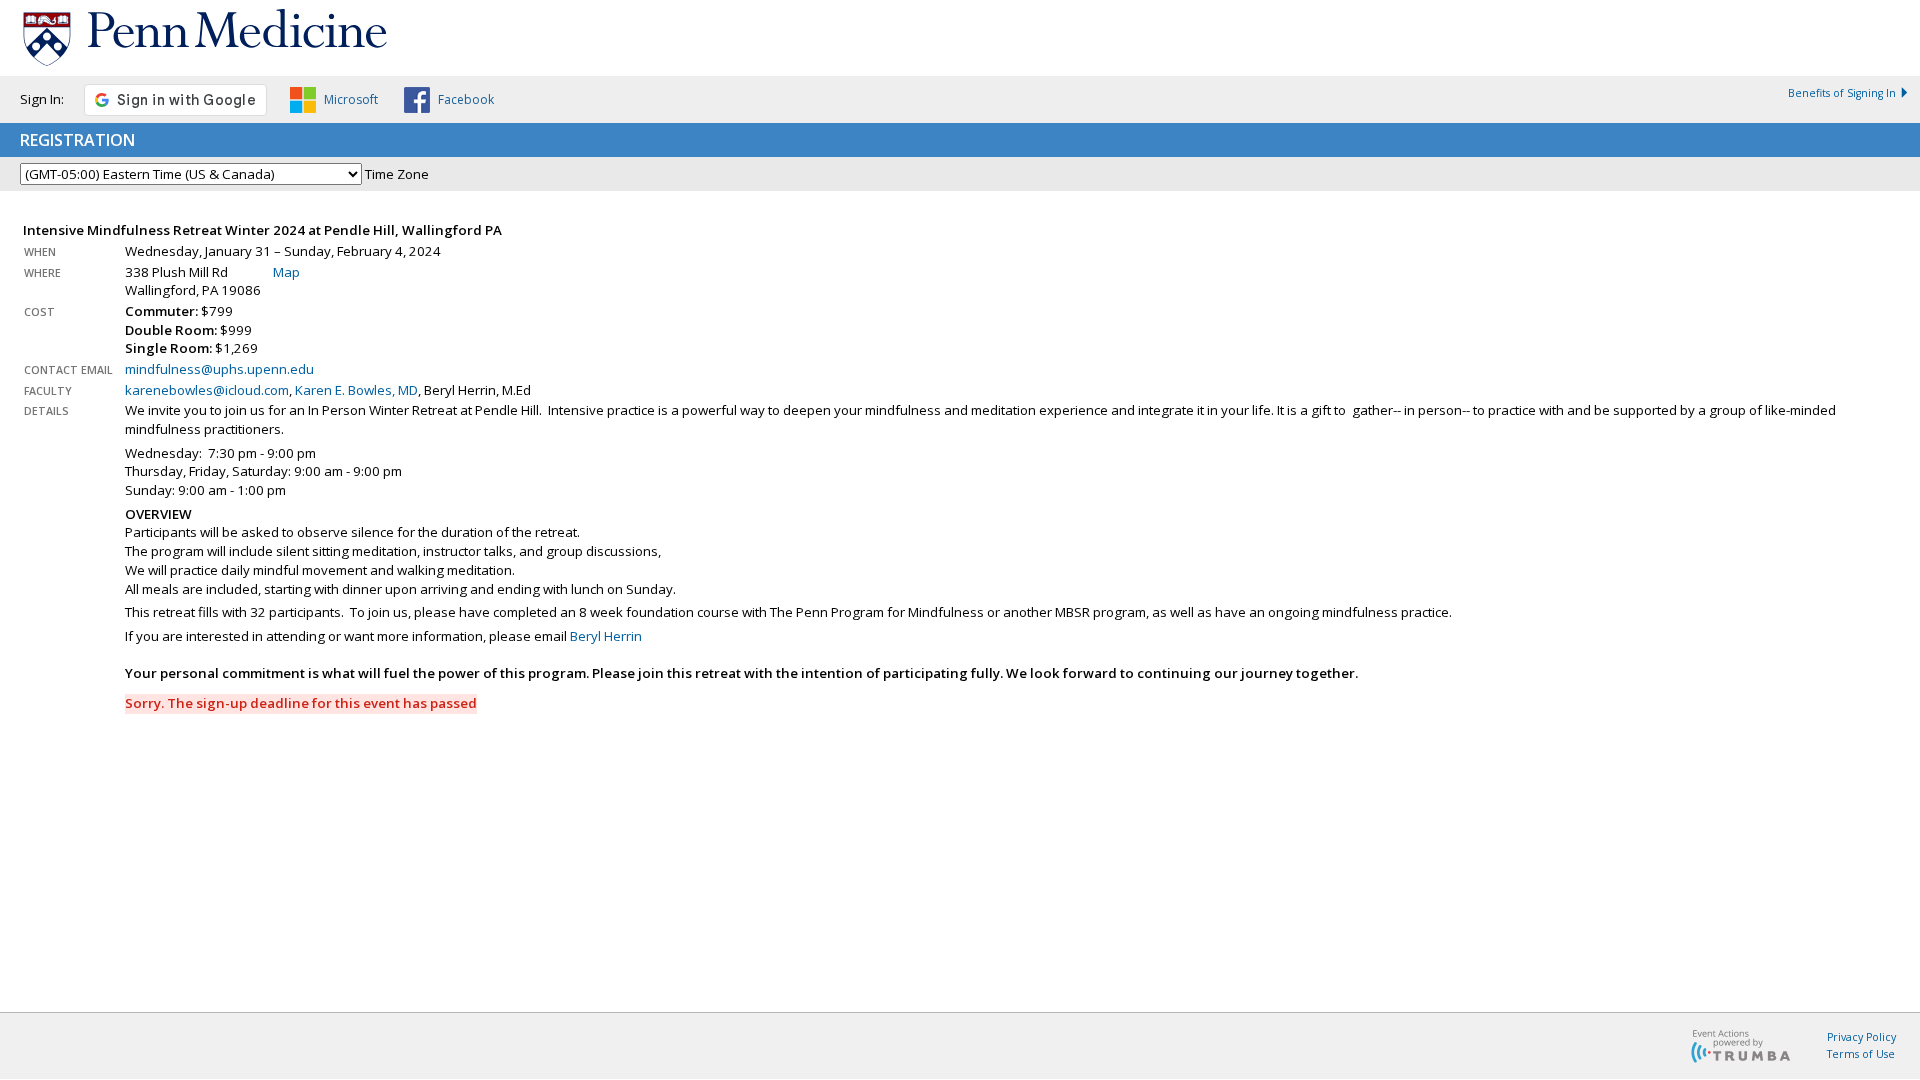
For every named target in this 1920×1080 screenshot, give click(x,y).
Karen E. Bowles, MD (356, 390)
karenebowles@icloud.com (207, 390)
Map (286, 272)
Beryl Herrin (606, 636)
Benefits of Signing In (1842, 93)
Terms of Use (1861, 1054)
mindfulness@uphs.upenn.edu (219, 369)
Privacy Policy (1861, 1037)
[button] (334, 103)
